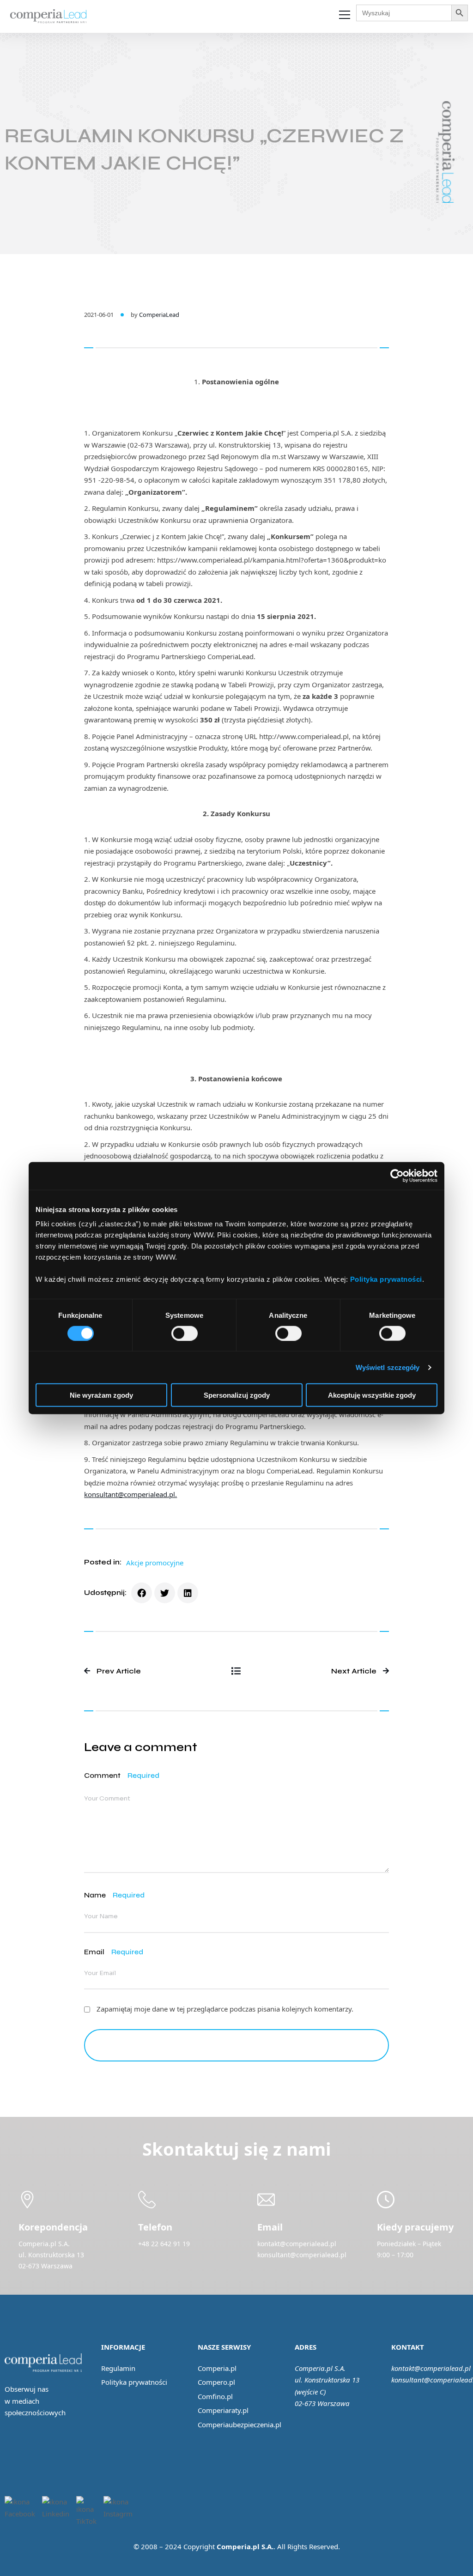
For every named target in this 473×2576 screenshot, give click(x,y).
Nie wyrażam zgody (101, 1395)
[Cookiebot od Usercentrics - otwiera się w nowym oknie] (397, 1176)
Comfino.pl (215, 2396)
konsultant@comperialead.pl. (130, 1494)
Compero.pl (216, 2382)
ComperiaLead (159, 315)
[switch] (185, 1333)
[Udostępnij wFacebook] (142, 1593)
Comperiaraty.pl (223, 2410)
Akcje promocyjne (155, 1563)
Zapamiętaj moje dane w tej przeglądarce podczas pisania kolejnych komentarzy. (225, 2009)
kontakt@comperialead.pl (431, 2368)
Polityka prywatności (134, 2382)
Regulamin (118, 2368)
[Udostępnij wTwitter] (165, 1593)
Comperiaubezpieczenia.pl (240, 2424)
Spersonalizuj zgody (237, 1395)
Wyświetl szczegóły (388, 1367)
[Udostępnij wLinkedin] (188, 1593)
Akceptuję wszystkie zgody (372, 1395)
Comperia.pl (217, 2368)
